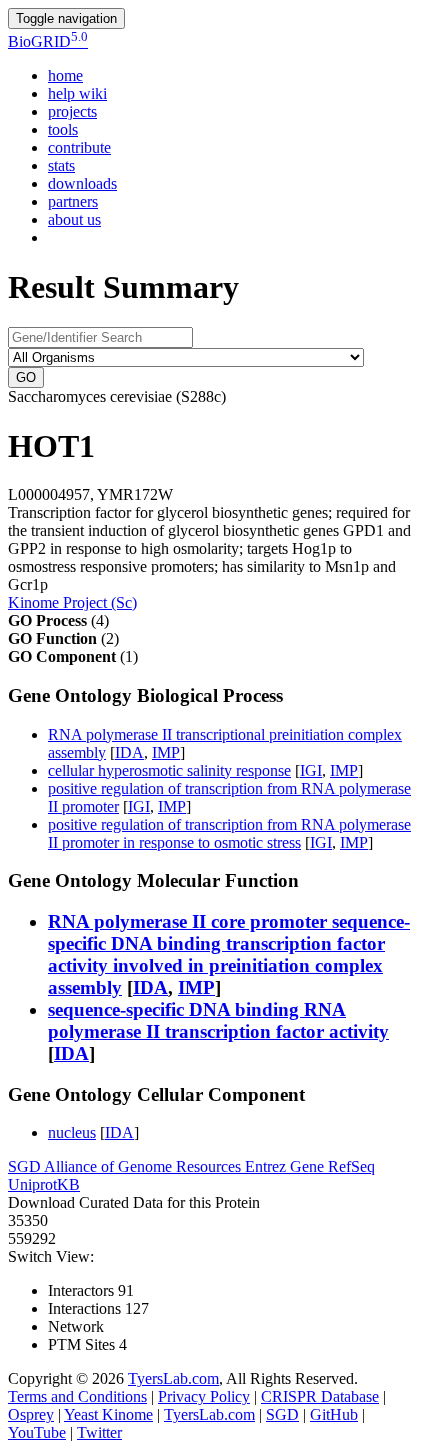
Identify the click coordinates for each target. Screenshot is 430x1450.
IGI (311, 770)
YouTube (37, 1432)
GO (26, 377)
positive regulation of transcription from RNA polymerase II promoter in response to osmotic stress (229, 833)
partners (73, 201)
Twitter (99, 1432)
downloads (82, 183)
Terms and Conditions (77, 1396)
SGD (26, 1166)
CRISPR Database (320, 1396)
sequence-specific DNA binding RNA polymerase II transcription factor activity (218, 1020)
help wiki (77, 93)
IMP (166, 752)
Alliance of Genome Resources (144, 1166)
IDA (129, 752)
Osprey (31, 1414)
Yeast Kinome (108, 1414)
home (65, 75)
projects (72, 111)
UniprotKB (44, 1184)
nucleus (72, 1132)
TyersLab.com (173, 1378)
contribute (79, 147)
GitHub (334, 1414)
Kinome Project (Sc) (72, 602)
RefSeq (351, 1166)
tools (63, 129)
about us (74, 219)
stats (61, 165)
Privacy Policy (204, 1396)
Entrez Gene (286, 1166)
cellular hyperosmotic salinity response (169, 770)
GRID (48, 41)
